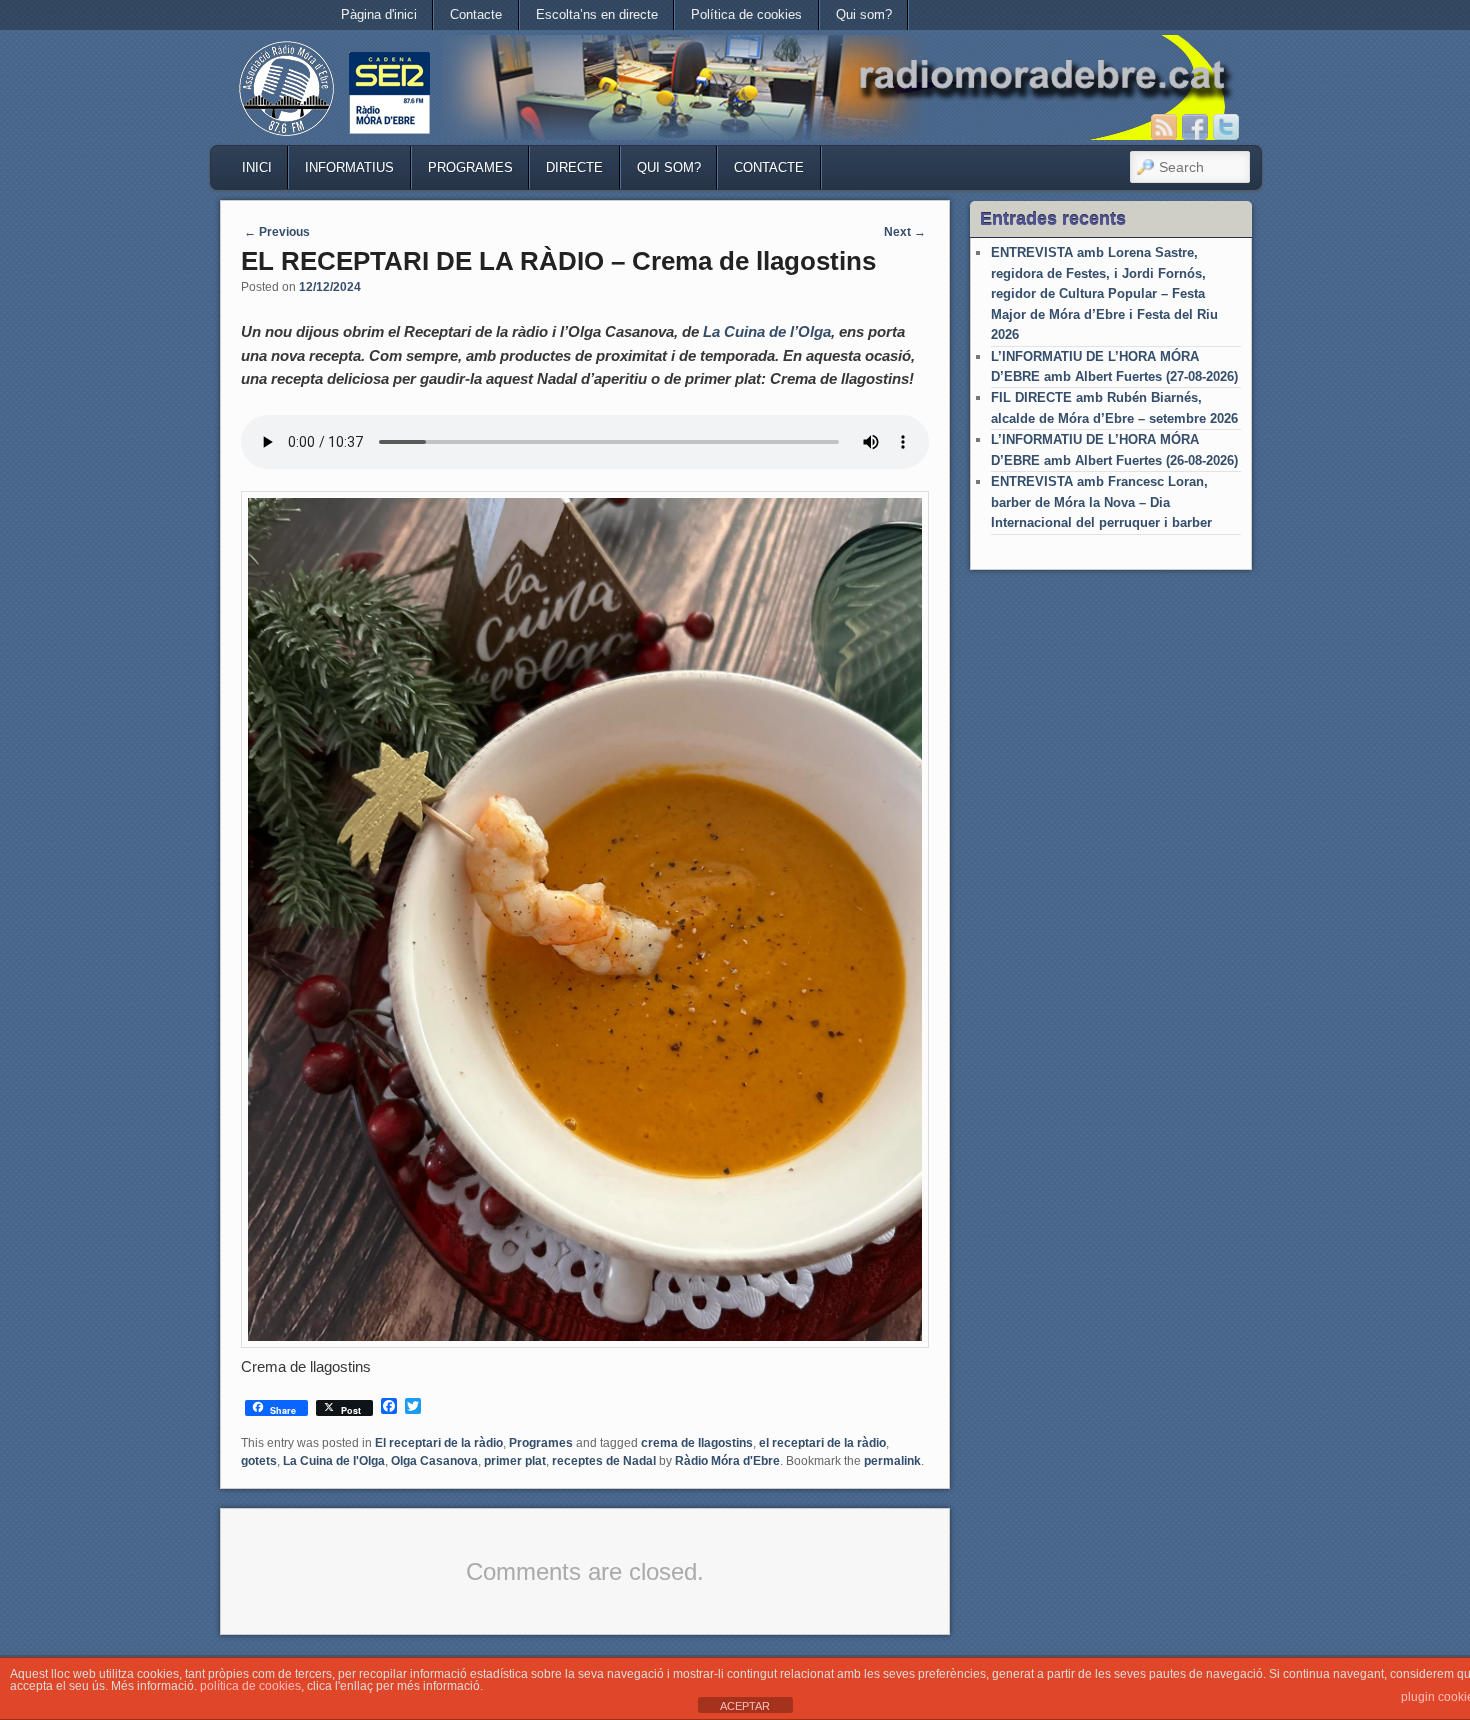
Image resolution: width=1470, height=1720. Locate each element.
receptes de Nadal (604, 1461)
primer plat (515, 1461)
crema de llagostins (697, 1443)
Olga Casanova (434, 1461)
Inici (257, 167)
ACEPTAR (745, 1706)
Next (905, 232)
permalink (892, 1461)
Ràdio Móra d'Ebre (727, 1461)
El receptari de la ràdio (439, 1443)
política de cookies (250, 1686)
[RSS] (1164, 127)
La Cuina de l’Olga (767, 331)
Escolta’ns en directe (597, 14)
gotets (259, 1461)
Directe (574, 167)
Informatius (349, 167)
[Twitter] (1226, 127)
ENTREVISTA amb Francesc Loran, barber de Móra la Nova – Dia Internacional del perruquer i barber (1101, 502)
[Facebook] (1195, 127)
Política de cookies (746, 14)
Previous (277, 232)
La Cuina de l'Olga (334, 1461)
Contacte (476, 14)
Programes (470, 167)
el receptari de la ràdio (822, 1443)
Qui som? (864, 14)
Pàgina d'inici (379, 14)
